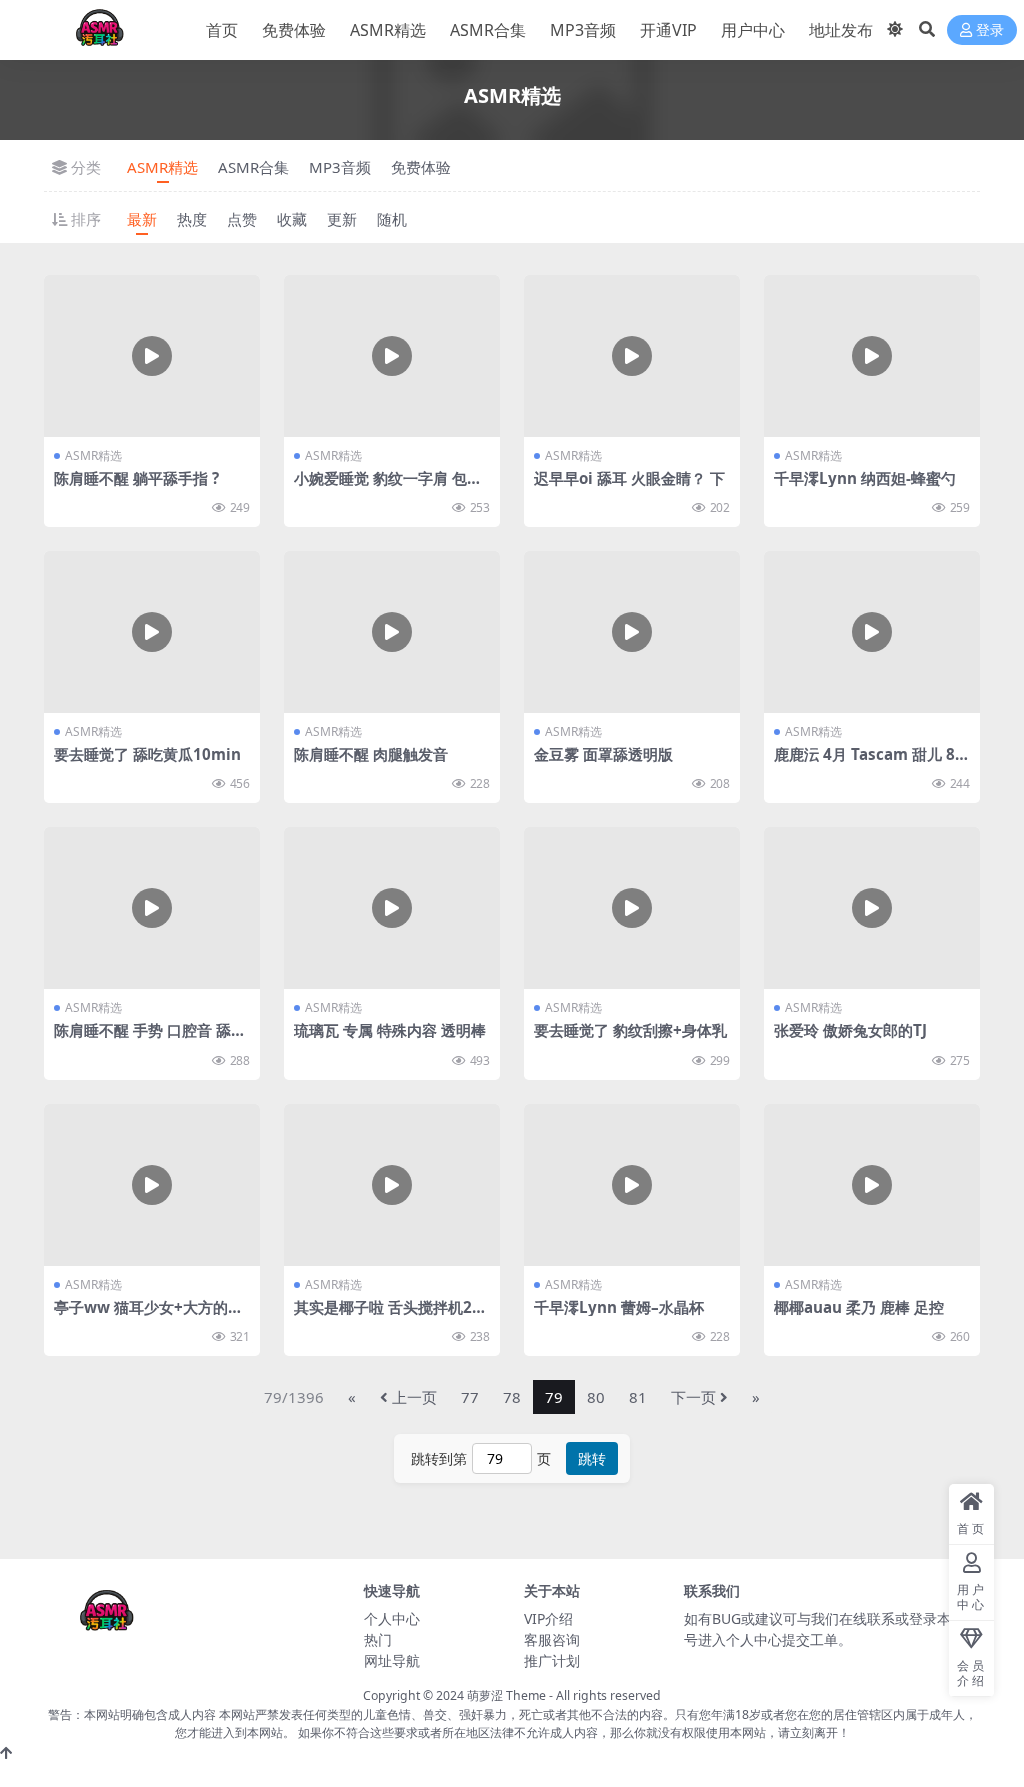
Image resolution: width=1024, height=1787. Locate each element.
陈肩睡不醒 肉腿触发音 (371, 754)
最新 (142, 219)
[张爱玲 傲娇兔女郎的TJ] (872, 908)
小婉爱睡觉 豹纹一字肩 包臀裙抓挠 (388, 487)
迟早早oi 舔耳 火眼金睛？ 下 (629, 478)
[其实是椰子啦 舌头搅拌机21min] (392, 1185)
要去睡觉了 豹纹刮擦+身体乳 (630, 1030)
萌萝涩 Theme (506, 1695)
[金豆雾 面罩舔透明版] (632, 632)
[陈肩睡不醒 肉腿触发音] (392, 632)
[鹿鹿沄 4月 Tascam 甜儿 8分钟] (872, 632)
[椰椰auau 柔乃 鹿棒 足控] (872, 1185)
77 (470, 1397)
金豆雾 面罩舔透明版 (603, 754)
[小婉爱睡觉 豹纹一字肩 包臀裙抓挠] (392, 356)
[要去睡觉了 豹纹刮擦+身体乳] (632, 908)
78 (512, 1397)
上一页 (414, 1397)
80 (596, 1397)
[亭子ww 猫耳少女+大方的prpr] (152, 1185)
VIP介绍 (548, 1618)
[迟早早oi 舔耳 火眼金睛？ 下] (632, 356)
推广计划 (552, 1660)
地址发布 (841, 30)
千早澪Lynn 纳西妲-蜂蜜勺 (865, 478)
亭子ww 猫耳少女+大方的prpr (149, 1316)
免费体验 (294, 30)
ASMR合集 (488, 30)
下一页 (693, 1397)
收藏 (292, 219)
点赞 (242, 219)
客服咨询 (552, 1639)
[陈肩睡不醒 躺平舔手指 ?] (152, 356)
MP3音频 (583, 30)
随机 (392, 219)
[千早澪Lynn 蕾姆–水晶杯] (632, 1185)
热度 (192, 219)
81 (638, 1397)
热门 (378, 1639)
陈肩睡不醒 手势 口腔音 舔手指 (150, 1039)
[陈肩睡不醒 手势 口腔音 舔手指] (152, 908)
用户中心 (753, 30)
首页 (222, 30)
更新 (342, 219)
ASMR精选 (388, 30)
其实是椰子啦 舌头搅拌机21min (387, 1316)
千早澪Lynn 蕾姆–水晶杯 (619, 1307)
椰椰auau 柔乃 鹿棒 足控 (859, 1307)
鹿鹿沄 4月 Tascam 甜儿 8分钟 (872, 763)
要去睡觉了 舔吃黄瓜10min (147, 754)
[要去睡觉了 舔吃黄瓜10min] (152, 632)
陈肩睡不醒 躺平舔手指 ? (136, 478)
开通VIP (668, 30)
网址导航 (392, 1660)
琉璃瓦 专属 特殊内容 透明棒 (390, 1030)
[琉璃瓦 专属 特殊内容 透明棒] (392, 908)
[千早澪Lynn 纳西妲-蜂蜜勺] (872, 356)
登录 (990, 30)
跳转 (592, 1458)
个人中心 (392, 1618)
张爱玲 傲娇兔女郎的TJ (850, 1030)
